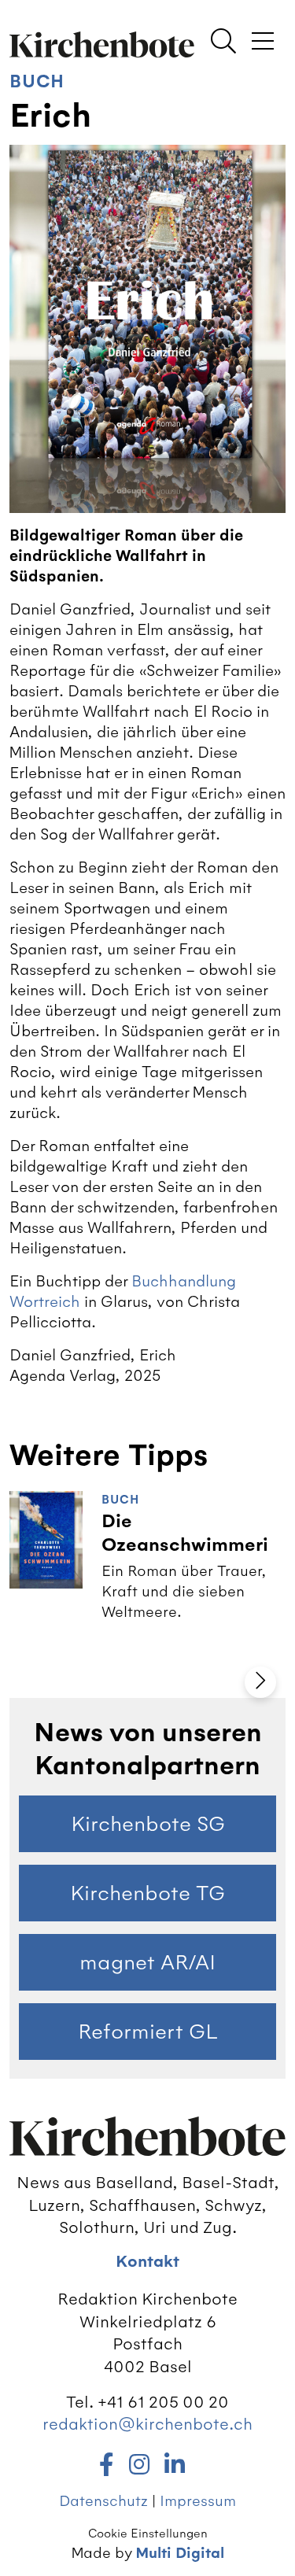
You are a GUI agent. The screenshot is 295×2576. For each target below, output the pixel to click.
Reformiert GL (148, 2032)
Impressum (198, 2501)
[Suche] (223, 42)
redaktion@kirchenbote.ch (147, 2424)
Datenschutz (103, 2501)
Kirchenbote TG (147, 1893)
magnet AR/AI (147, 1962)
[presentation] (260, 1682)
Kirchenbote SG (148, 1824)
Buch (37, 81)
